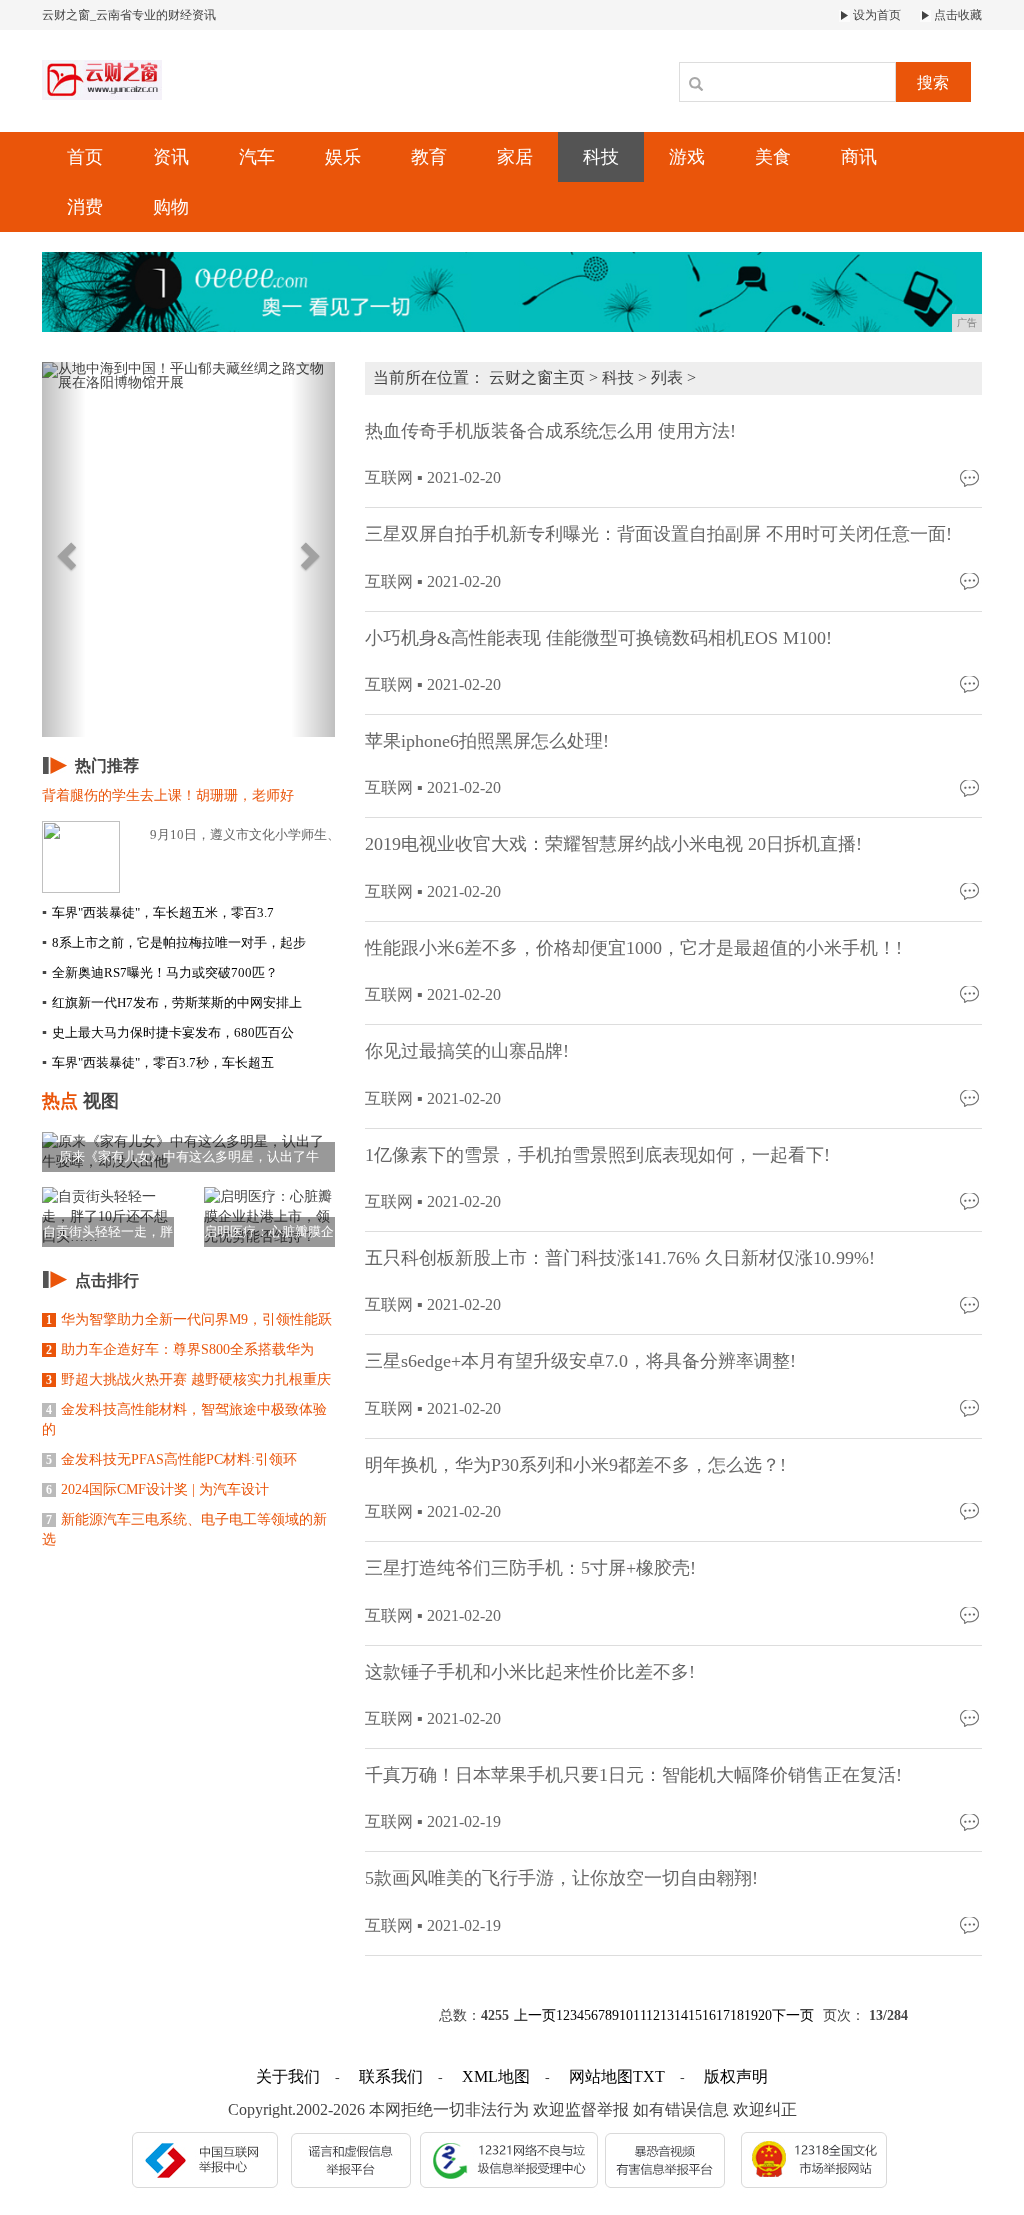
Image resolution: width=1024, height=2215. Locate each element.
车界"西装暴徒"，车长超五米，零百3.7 (158, 912)
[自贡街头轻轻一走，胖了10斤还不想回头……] (108, 1215)
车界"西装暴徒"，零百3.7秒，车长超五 (158, 1062)
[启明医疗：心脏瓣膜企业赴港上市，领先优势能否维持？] (270, 1215)
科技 (601, 157)
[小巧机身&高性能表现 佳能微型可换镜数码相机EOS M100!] (971, 683)
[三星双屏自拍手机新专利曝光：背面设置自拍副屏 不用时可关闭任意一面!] (971, 580)
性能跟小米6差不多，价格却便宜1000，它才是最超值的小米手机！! (633, 948)
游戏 (687, 157)
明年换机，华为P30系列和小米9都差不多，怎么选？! (575, 1465)
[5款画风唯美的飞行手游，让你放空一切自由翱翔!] (971, 1924)
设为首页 (875, 15)
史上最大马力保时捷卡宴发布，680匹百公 (168, 1032)
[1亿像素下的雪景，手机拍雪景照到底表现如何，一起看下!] (971, 1200)
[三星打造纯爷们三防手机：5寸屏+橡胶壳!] (971, 1614)
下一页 (793, 2015)
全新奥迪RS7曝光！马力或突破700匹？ (160, 972)
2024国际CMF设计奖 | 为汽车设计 (157, 1489)
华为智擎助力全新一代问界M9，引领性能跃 (189, 1319)
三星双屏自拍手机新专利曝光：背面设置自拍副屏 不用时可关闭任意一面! (658, 534)
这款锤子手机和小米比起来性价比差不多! (530, 1672)
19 (751, 2015)
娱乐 (343, 157)
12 (653, 2015)
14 (681, 2015)
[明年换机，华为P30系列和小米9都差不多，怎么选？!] (971, 1510)
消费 (85, 207)
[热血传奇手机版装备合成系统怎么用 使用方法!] (971, 476)
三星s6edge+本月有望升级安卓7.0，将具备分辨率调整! (580, 1361)
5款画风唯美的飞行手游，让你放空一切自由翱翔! (561, 1878)
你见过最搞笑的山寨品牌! (467, 1051)
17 (723, 2015)
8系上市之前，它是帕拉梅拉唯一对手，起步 (174, 942)
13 (667, 2015)
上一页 (535, 2015)
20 (765, 2015)
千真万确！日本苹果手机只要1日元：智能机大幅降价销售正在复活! (633, 1775)
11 (639, 2015)
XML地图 (496, 2076)
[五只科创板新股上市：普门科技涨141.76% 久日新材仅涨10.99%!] (971, 1303)
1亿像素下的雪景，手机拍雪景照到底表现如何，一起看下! (597, 1155)
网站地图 (601, 2076)
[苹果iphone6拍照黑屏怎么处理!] (971, 786)
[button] (64, 549)
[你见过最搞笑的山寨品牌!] (971, 1097)
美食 (773, 157)
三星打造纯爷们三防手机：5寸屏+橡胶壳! (530, 1568)
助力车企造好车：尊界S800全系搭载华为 (180, 1349)
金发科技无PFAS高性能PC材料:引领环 (171, 1459)
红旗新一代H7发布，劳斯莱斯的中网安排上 (172, 1002)
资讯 (171, 157)
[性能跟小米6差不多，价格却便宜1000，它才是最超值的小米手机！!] (971, 993)
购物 (171, 207)
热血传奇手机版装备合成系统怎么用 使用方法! (550, 431)
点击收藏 (956, 15)
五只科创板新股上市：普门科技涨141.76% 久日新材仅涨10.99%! (620, 1258)
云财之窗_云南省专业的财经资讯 (129, 15)
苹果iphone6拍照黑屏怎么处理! (487, 741)
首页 (85, 157)
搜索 (933, 82)
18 (737, 2015)
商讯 (859, 157)
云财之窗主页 (537, 377)
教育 (429, 157)
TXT (649, 2076)
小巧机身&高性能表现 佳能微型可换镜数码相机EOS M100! (598, 638)
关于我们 (288, 2076)
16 (709, 2015)
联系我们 (391, 2076)
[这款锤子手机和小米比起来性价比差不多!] (971, 1717)
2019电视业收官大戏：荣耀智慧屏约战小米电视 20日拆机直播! (613, 844)
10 (626, 2015)
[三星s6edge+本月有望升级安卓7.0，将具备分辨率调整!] (971, 1407)
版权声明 (736, 2076)
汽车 (257, 157)
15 (695, 2015)
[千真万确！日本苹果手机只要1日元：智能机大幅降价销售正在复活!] (971, 1820)
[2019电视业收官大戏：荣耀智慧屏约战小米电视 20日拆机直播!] (971, 890)
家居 (515, 157)
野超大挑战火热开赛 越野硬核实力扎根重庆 (188, 1379)
